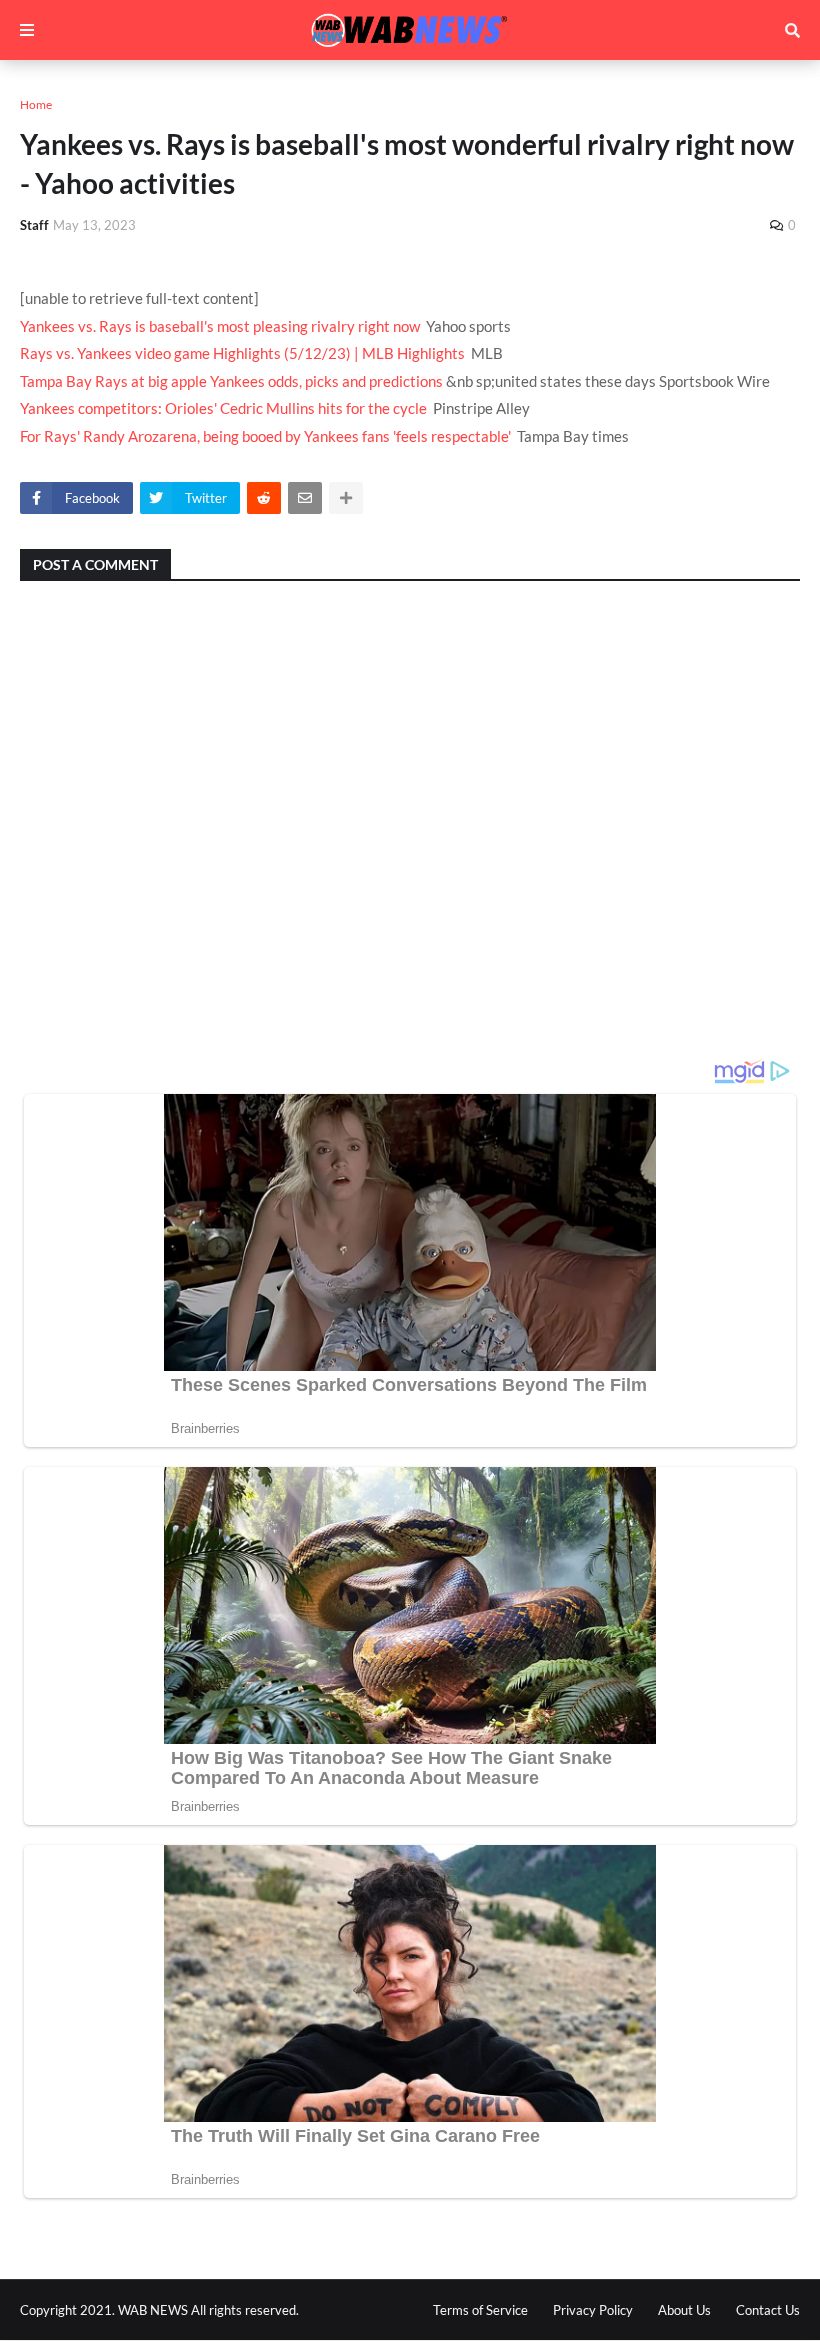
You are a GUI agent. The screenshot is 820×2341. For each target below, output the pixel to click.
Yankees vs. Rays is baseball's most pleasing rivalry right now (220, 326)
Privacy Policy (593, 2310)
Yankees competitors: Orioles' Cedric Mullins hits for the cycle (223, 408)
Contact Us (768, 2310)
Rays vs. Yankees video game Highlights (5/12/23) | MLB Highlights (242, 353)
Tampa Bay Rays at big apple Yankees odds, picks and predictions (231, 381)
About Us (684, 2310)
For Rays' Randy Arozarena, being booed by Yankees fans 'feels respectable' (265, 436)
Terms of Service (480, 2310)
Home (36, 104)
